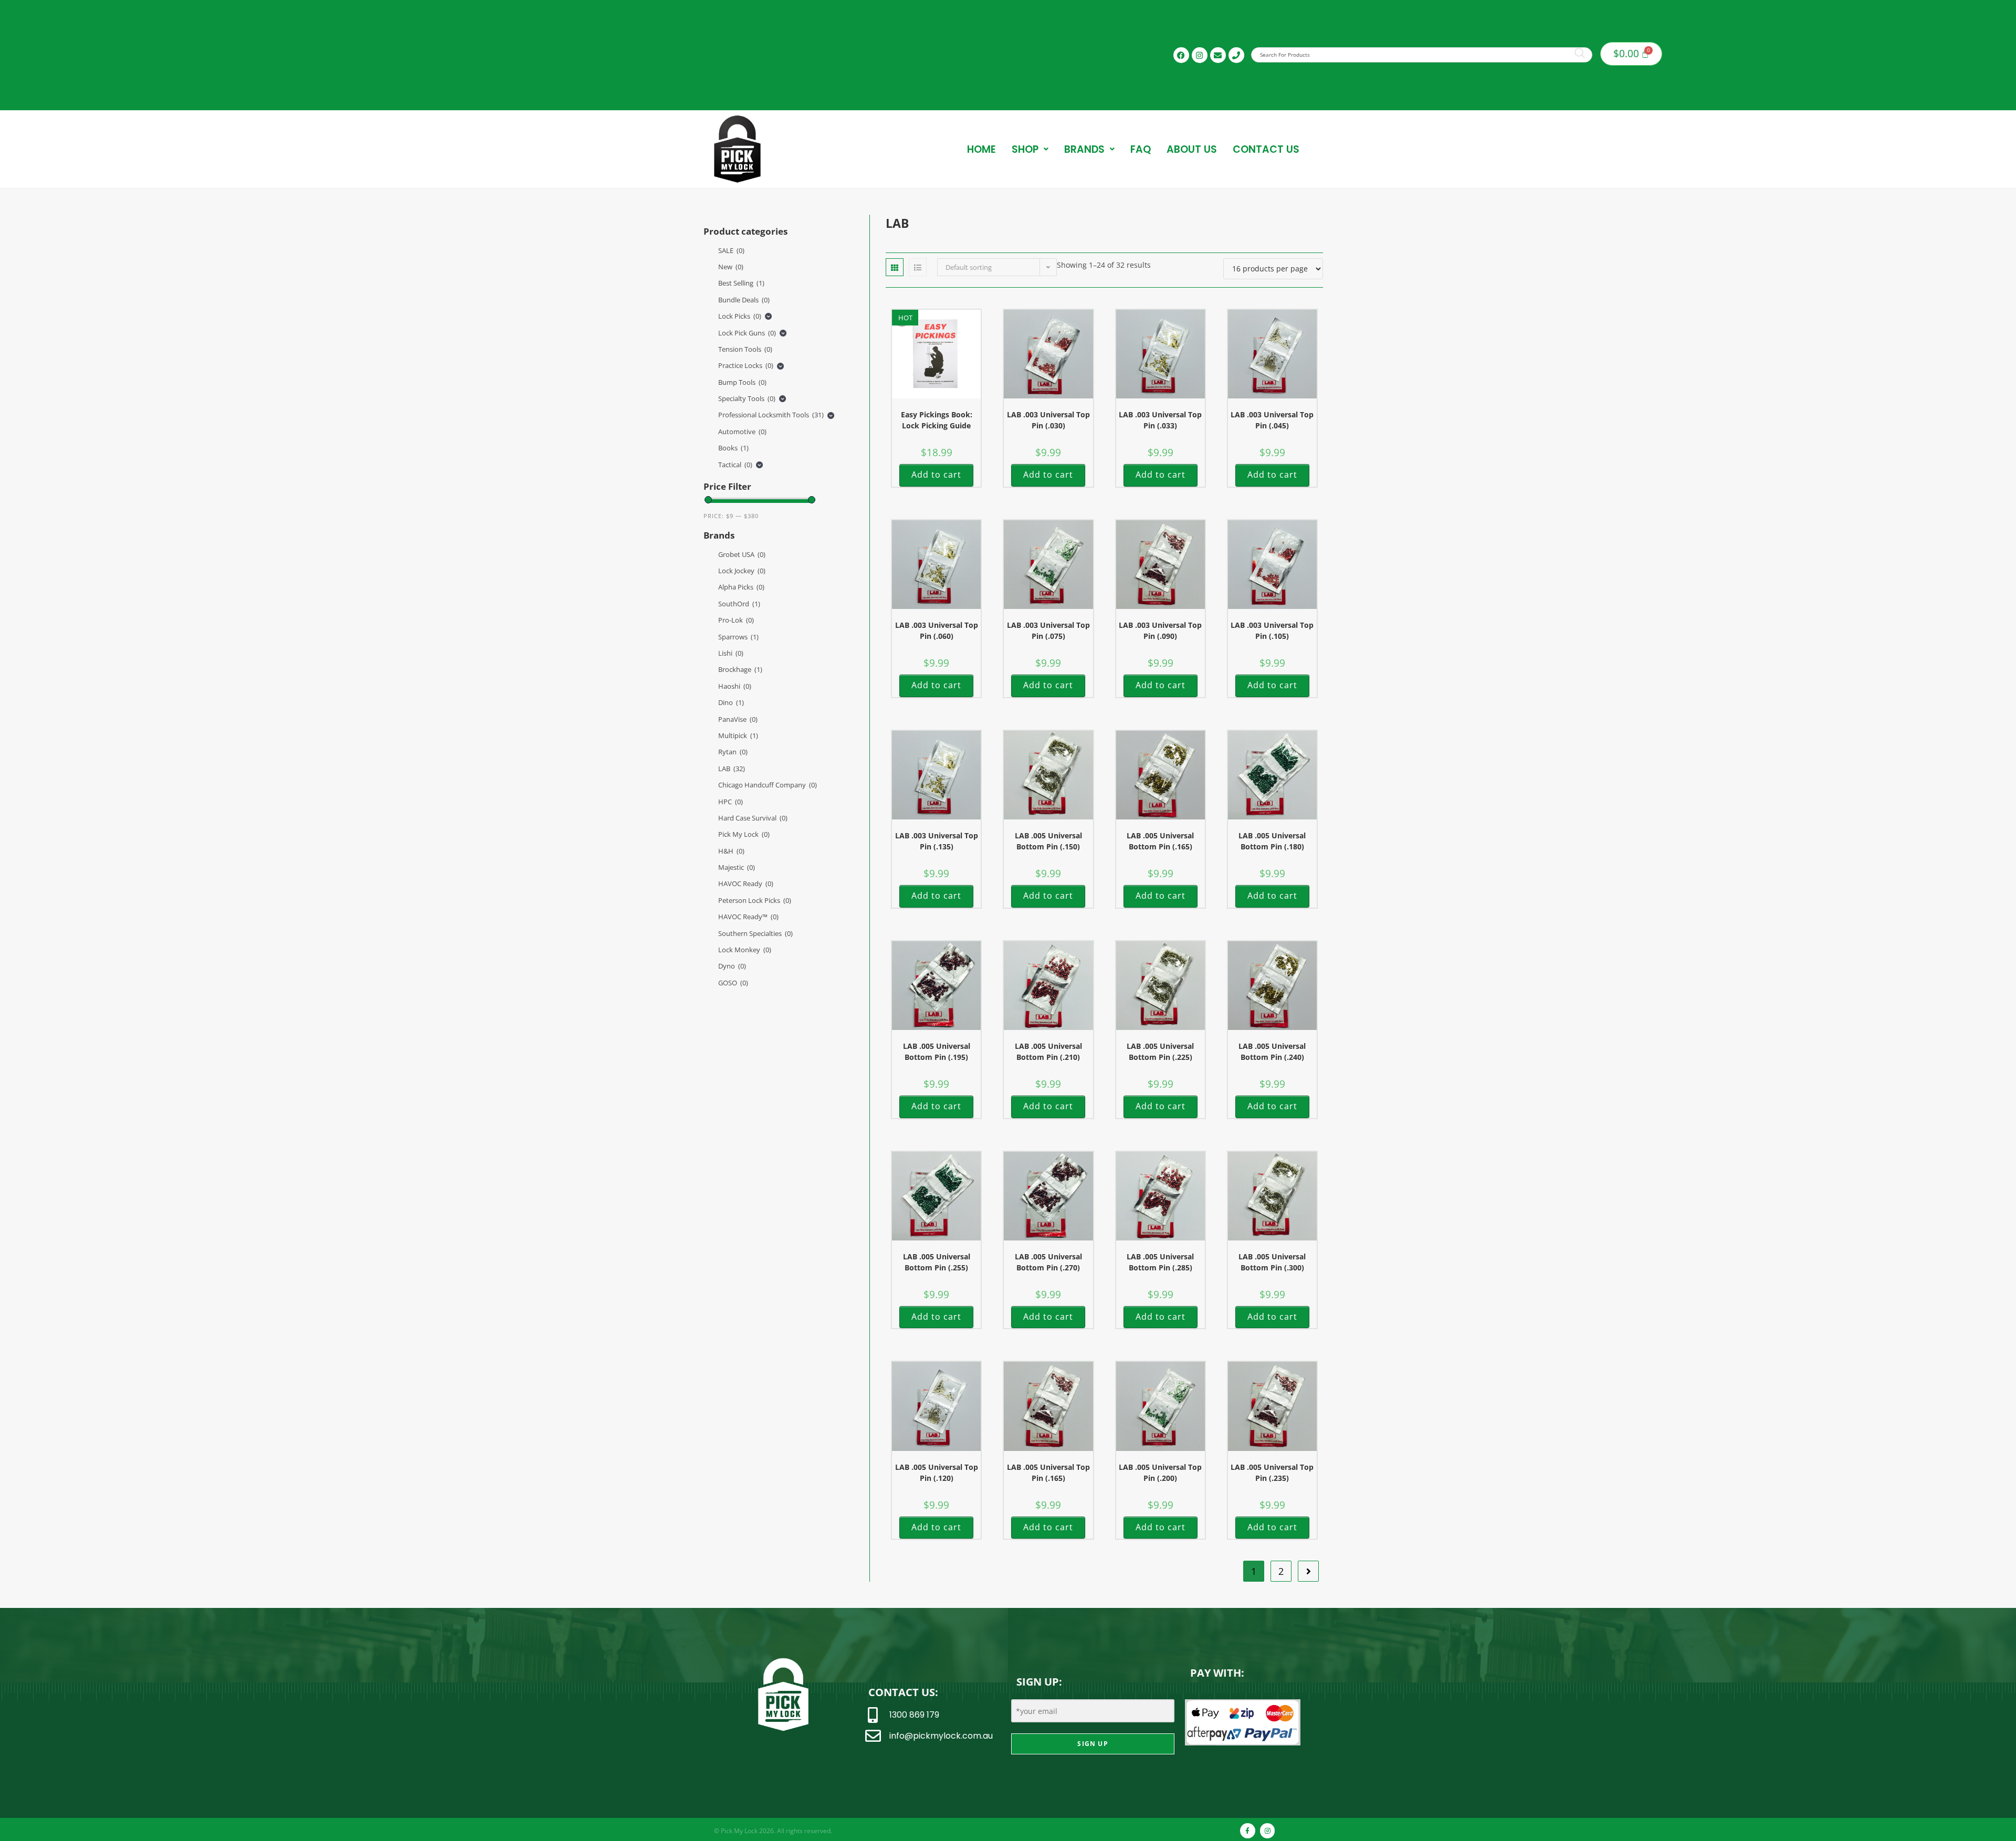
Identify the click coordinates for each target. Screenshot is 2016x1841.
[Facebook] (1181, 55)
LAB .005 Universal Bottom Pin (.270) (1048, 1262)
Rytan (733, 752)
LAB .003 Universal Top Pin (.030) (1048, 420)
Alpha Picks (741, 587)
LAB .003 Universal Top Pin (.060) (937, 630)
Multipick (738, 735)
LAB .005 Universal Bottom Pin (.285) (1160, 1262)
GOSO (733, 983)
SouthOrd (739, 604)
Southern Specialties (755, 933)
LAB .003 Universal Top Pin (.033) (1160, 420)
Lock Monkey (745, 950)
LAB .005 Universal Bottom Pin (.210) (1048, 1051)
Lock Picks (740, 316)
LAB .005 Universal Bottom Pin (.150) (1048, 841)
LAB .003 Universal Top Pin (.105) (1272, 630)
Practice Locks (746, 365)
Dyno (732, 966)
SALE (731, 250)
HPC (731, 802)
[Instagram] (1200, 55)
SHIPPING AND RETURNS (1141, 1831)
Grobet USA (742, 554)
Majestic (737, 867)
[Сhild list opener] (768, 316)
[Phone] (1236, 55)
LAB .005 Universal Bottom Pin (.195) (937, 1051)
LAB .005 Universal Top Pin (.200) (1160, 1472)
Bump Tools (742, 382)
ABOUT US (1192, 149)
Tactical (735, 465)
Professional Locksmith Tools (771, 415)
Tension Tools (745, 349)
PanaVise (738, 719)
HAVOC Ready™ (748, 917)
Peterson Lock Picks (755, 900)
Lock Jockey (742, 571)
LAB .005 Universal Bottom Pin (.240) (1272, 1051)
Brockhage (740, 669)
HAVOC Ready (746, 883)
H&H (731, 851)
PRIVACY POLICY (1069, 1831)
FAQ (1141, 149)
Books (733, 448)
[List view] (918, 267)
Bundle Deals (744, 300)
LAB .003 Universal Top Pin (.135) (937, 841)
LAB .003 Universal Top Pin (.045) (1272, 420)
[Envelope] (1218, 55)
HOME (981, 149)
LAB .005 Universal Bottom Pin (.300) (1272, 1262)
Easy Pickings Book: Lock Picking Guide (937, 420)
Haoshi (735, 686)
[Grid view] (895, 267)
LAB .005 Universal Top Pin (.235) (1272, 1472)
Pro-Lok (736, 620)
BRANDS (1084, 149)
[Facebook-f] (1248, 1831)
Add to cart (936, 475)
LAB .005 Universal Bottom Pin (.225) (1160, 1051)
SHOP (1025, 149)
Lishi (731, 653)
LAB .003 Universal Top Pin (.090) (1160, 630)
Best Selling (741, 283)
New (731, 267)
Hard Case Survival (753, 818)
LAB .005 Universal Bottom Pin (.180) (1272, 841)
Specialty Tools (747, 398)
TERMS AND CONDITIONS (994, 1831)
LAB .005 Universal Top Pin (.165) (1048, 1472)
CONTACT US (1266, 149)
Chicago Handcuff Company (768, 785)
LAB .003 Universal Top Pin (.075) (1048, 630)
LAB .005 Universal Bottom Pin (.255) (937, 1262)
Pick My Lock (744, 834)
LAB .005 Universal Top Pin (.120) (937, 1472)
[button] (1030, 149)
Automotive (742, 432)
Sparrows (738, 637)
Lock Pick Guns (747, 333)
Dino (731, 702)
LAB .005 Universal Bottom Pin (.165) (1160, 841)
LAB (732, 769)
